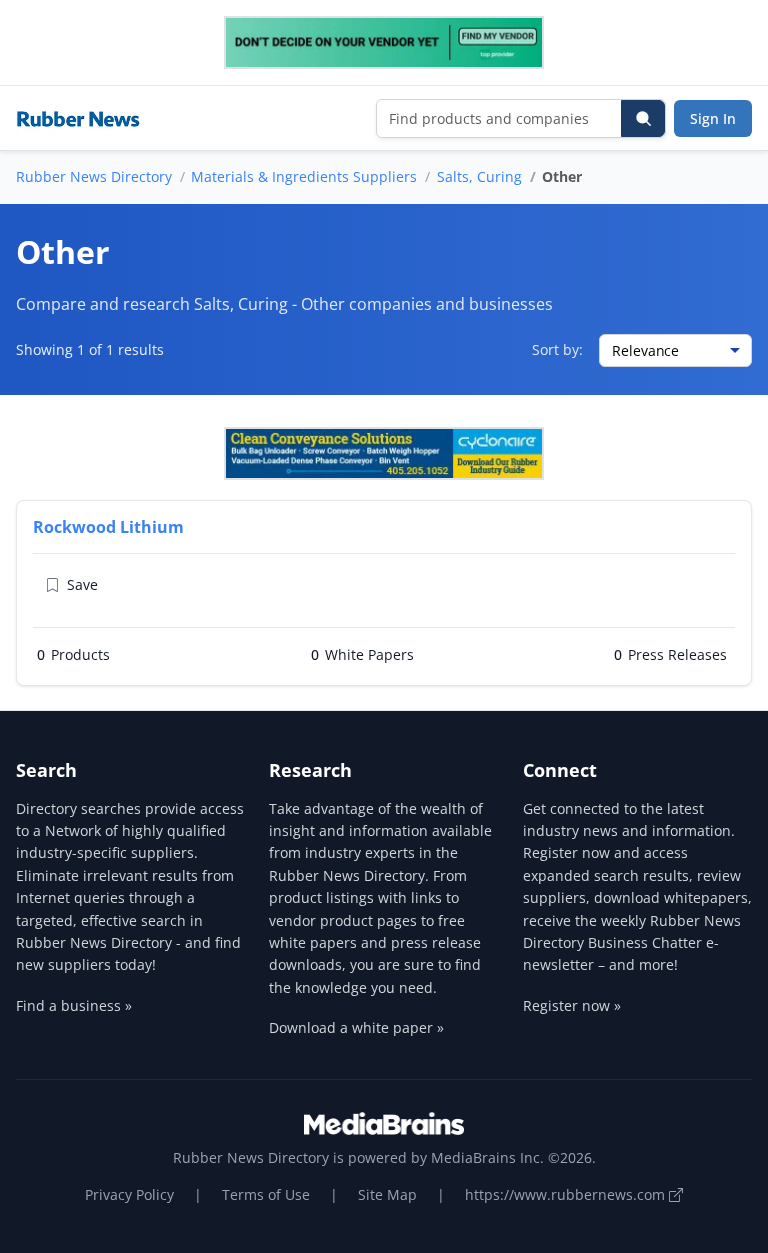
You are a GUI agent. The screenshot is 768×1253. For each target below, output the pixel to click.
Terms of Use (266, 1194)
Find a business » (74, 1005)
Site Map (387, 1194)
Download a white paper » (356, 1027)
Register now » (572, 1005)
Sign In (713, 118)
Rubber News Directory (94, 176)
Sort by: (557, 349)
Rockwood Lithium (108, 527)
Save (82, 584)
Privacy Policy (129, 1194)
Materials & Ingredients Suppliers (304, 176)
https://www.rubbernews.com (567, 1194)
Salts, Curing (479, 176)
